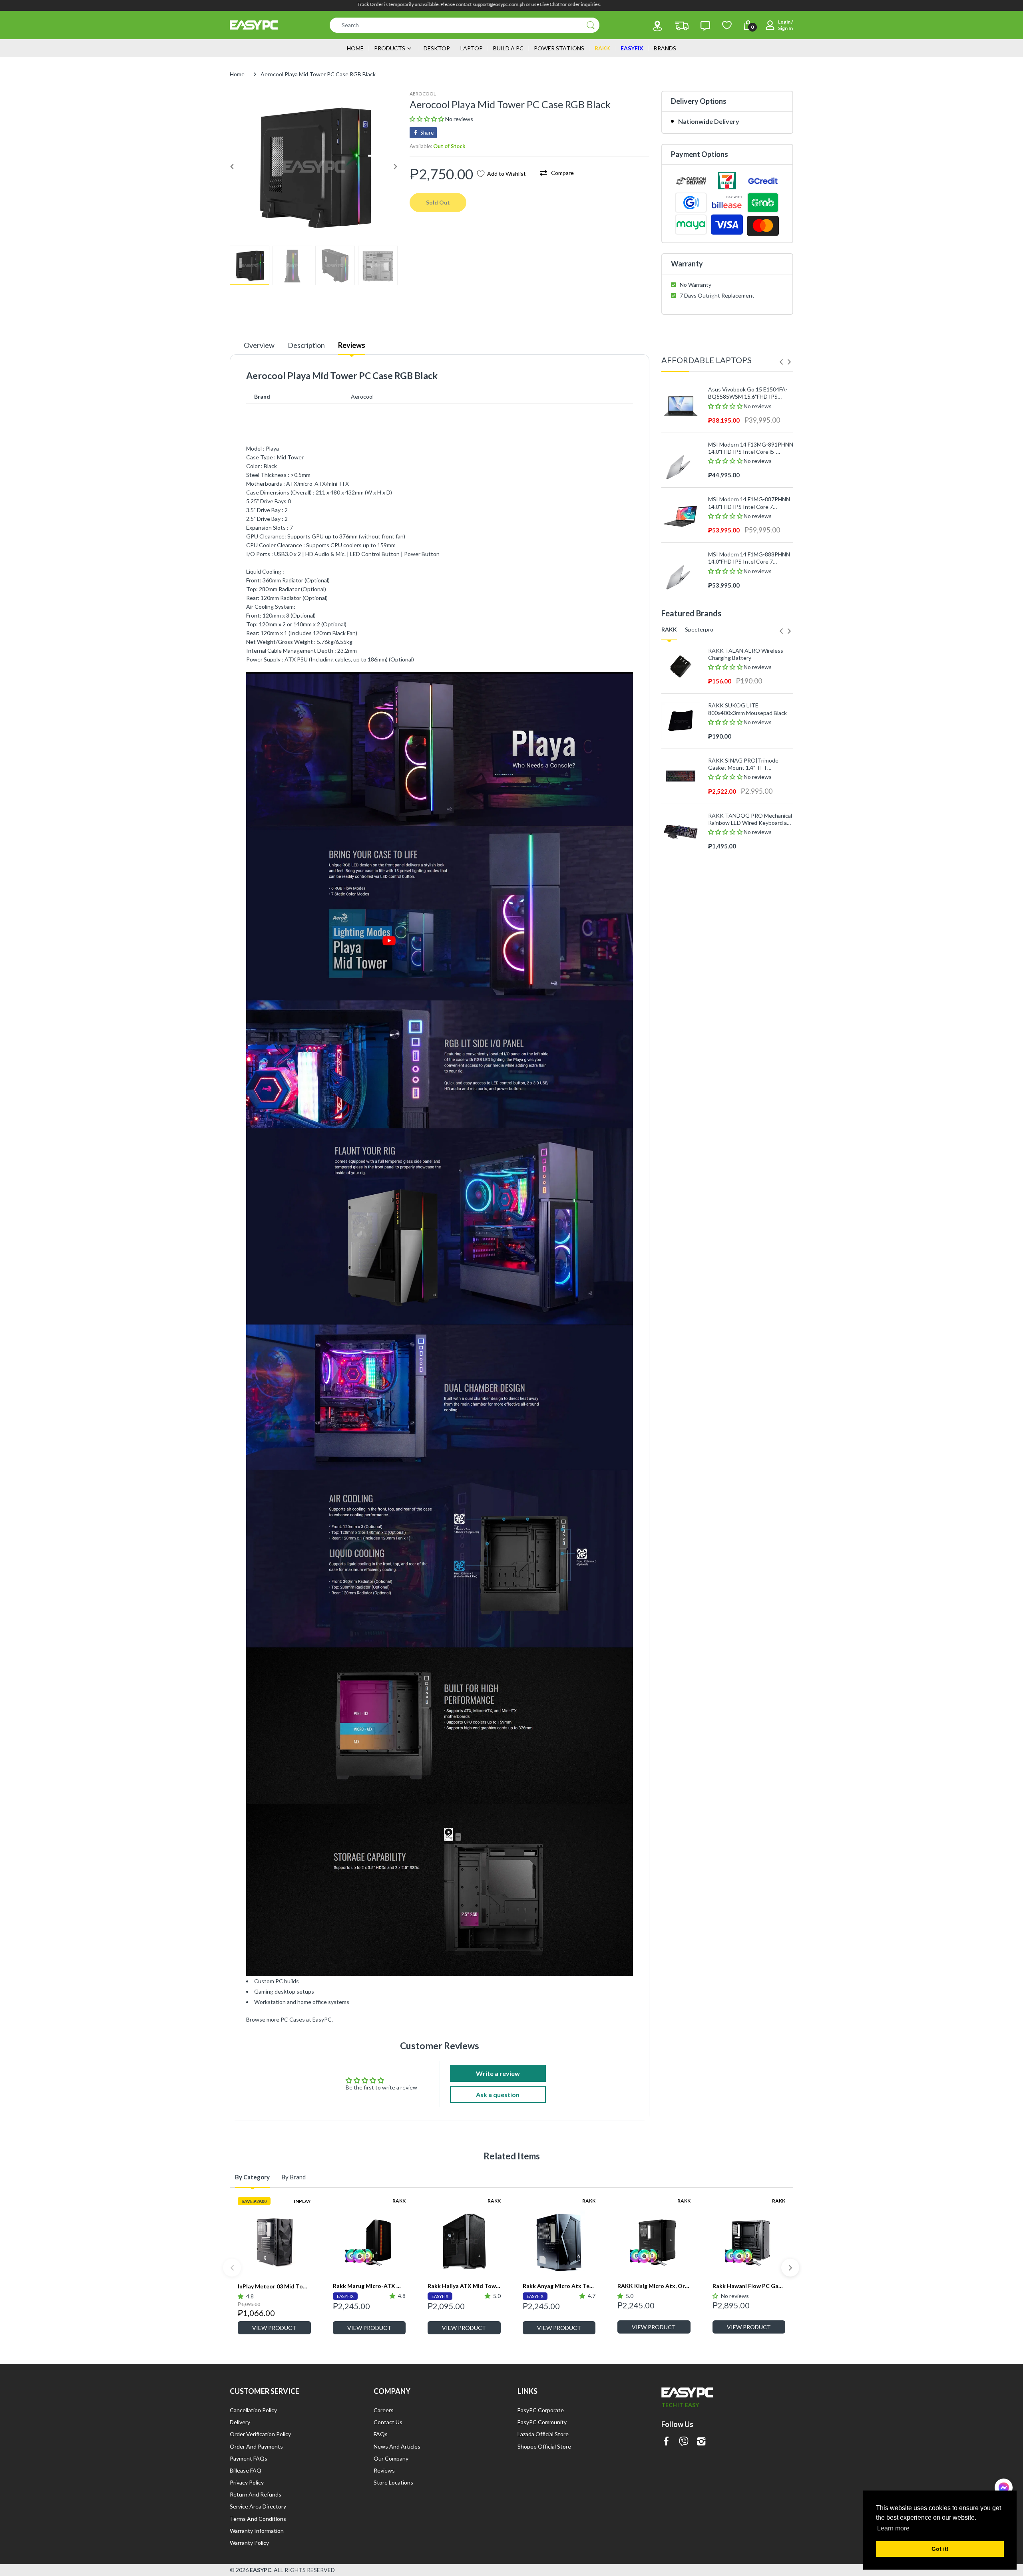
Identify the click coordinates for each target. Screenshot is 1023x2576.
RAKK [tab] (669, 629)
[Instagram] (701, 2442)
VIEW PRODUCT (274, 2328)
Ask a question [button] (498, 2094)
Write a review (498, 2073)
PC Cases (293, 2019)
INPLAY (302, 2201)
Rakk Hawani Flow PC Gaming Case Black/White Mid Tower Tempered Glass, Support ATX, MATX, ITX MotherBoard (749, 2286)
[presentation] (781, 362)
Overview (259, 345)
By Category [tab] (252, 2177)
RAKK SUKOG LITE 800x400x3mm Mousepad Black (747, 709)
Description (306, 345)
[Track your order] (682, 26)
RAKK (399, 2201)
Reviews (352, 345)
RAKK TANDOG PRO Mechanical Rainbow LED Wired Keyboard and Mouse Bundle (751, 819)
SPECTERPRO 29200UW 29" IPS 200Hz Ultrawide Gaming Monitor (750, 968)
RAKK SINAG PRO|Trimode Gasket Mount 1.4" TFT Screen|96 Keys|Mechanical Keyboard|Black (743, 764)
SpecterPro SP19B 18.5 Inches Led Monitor (747, 1022)
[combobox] (465, 25)
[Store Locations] (657, 26)
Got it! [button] (940, 2549)
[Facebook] (666, 2442)
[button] (427, 119)
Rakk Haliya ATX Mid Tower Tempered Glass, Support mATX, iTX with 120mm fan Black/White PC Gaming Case (464, 2286)
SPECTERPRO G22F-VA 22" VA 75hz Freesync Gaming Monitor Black (748, 858)
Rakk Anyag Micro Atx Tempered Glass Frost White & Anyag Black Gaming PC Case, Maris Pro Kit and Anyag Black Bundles (559, 2286)
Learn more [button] (893, 2528)
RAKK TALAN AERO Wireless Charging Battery (746, 654)
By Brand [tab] (294, 2177)
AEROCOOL (423, 94)
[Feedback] (705, 26)
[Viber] (684, 2442)
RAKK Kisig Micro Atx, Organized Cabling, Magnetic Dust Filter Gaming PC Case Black (654, 2286)
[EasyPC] (254, 25)
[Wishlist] (727, 25)
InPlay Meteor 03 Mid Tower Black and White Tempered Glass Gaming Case (274, 2286)
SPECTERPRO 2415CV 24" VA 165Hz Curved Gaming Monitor (747, 913)
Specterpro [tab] (699, 629)
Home (237, 74)
